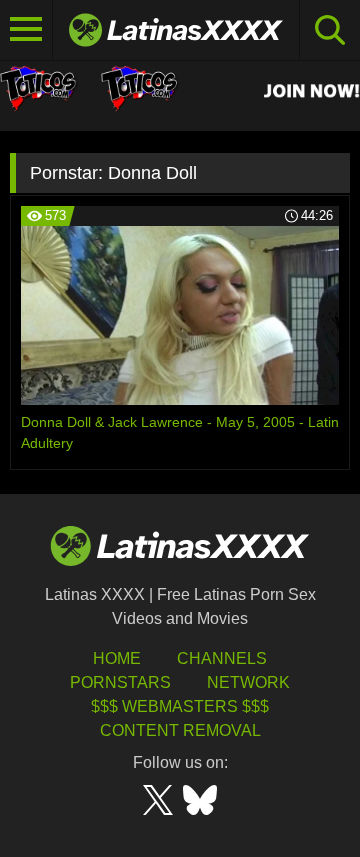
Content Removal (180, 730)
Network (248, 682)
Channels (222, 658)
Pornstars (120, 682)
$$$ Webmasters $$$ (180, 706)
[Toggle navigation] (26, 30)
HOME (117, 658)
